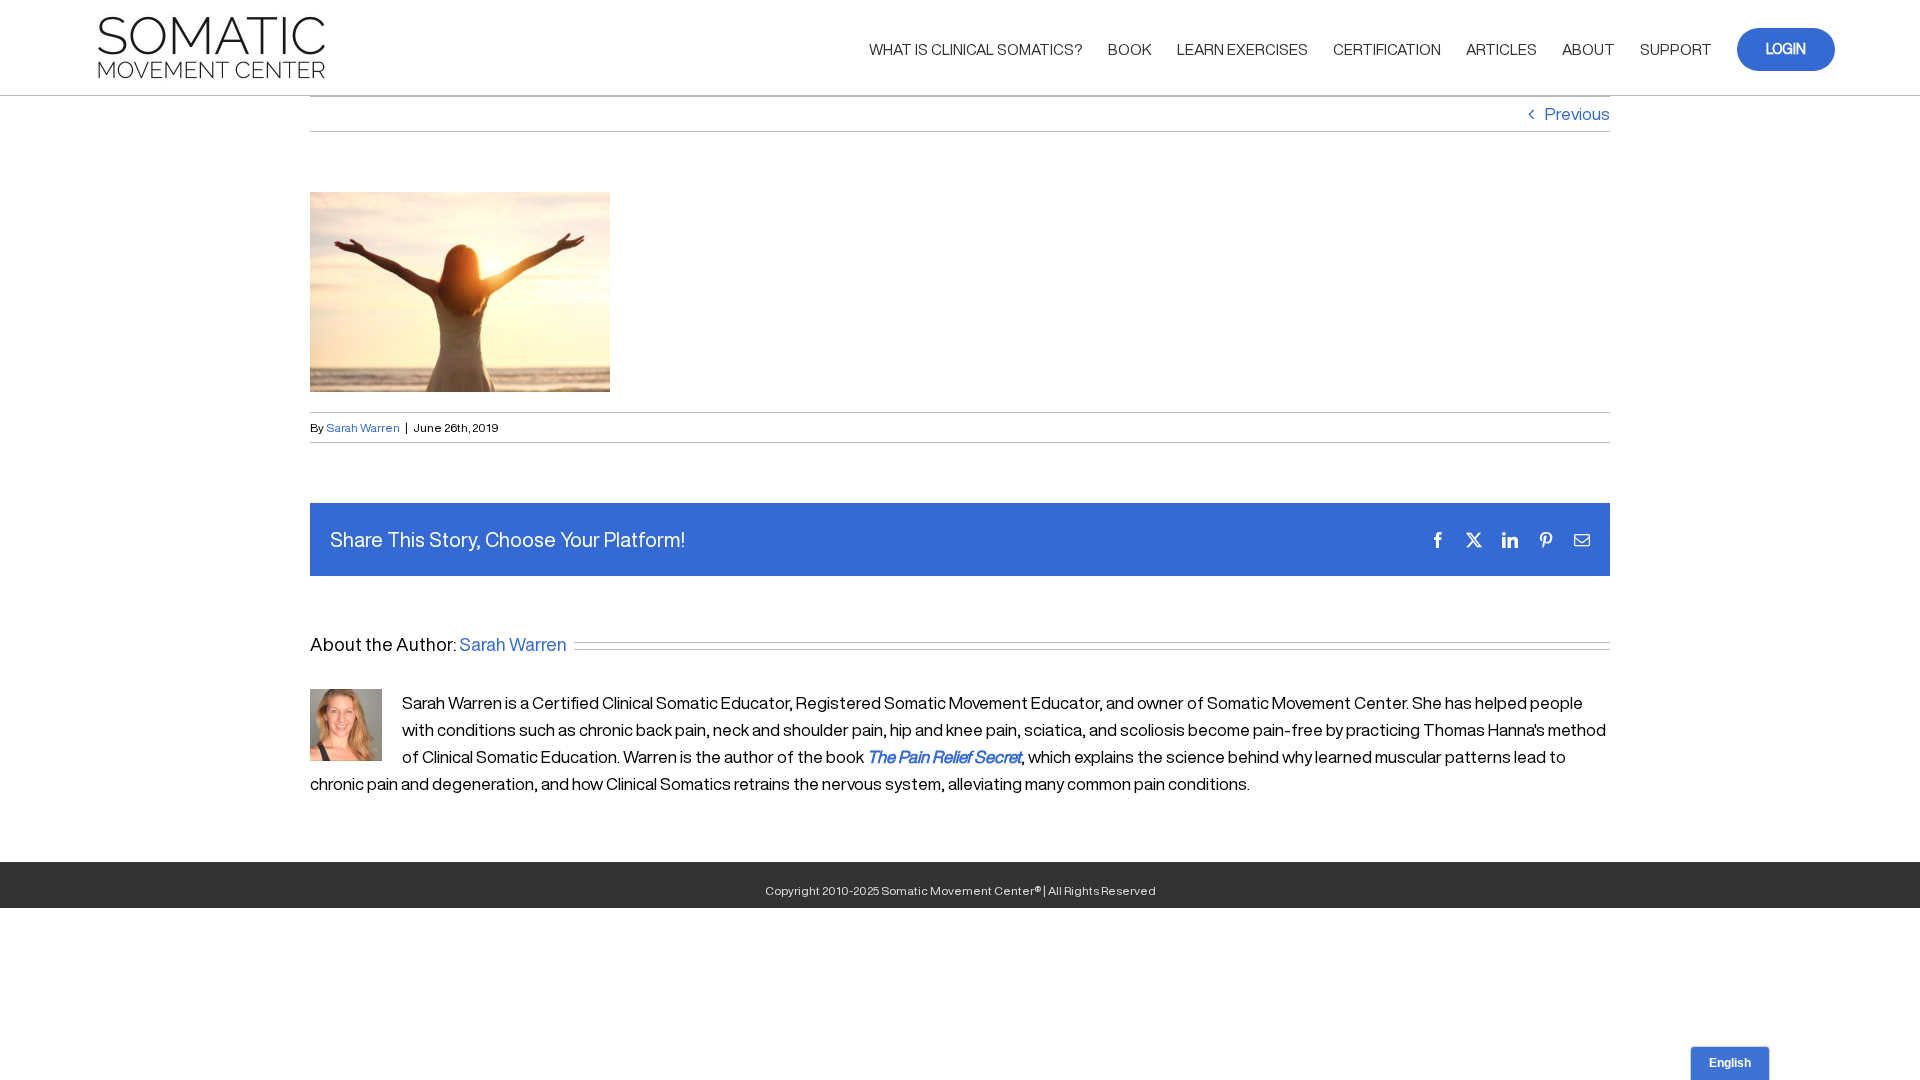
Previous (1577, 113)
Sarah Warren (363, 427)
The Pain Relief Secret (944, 756)
